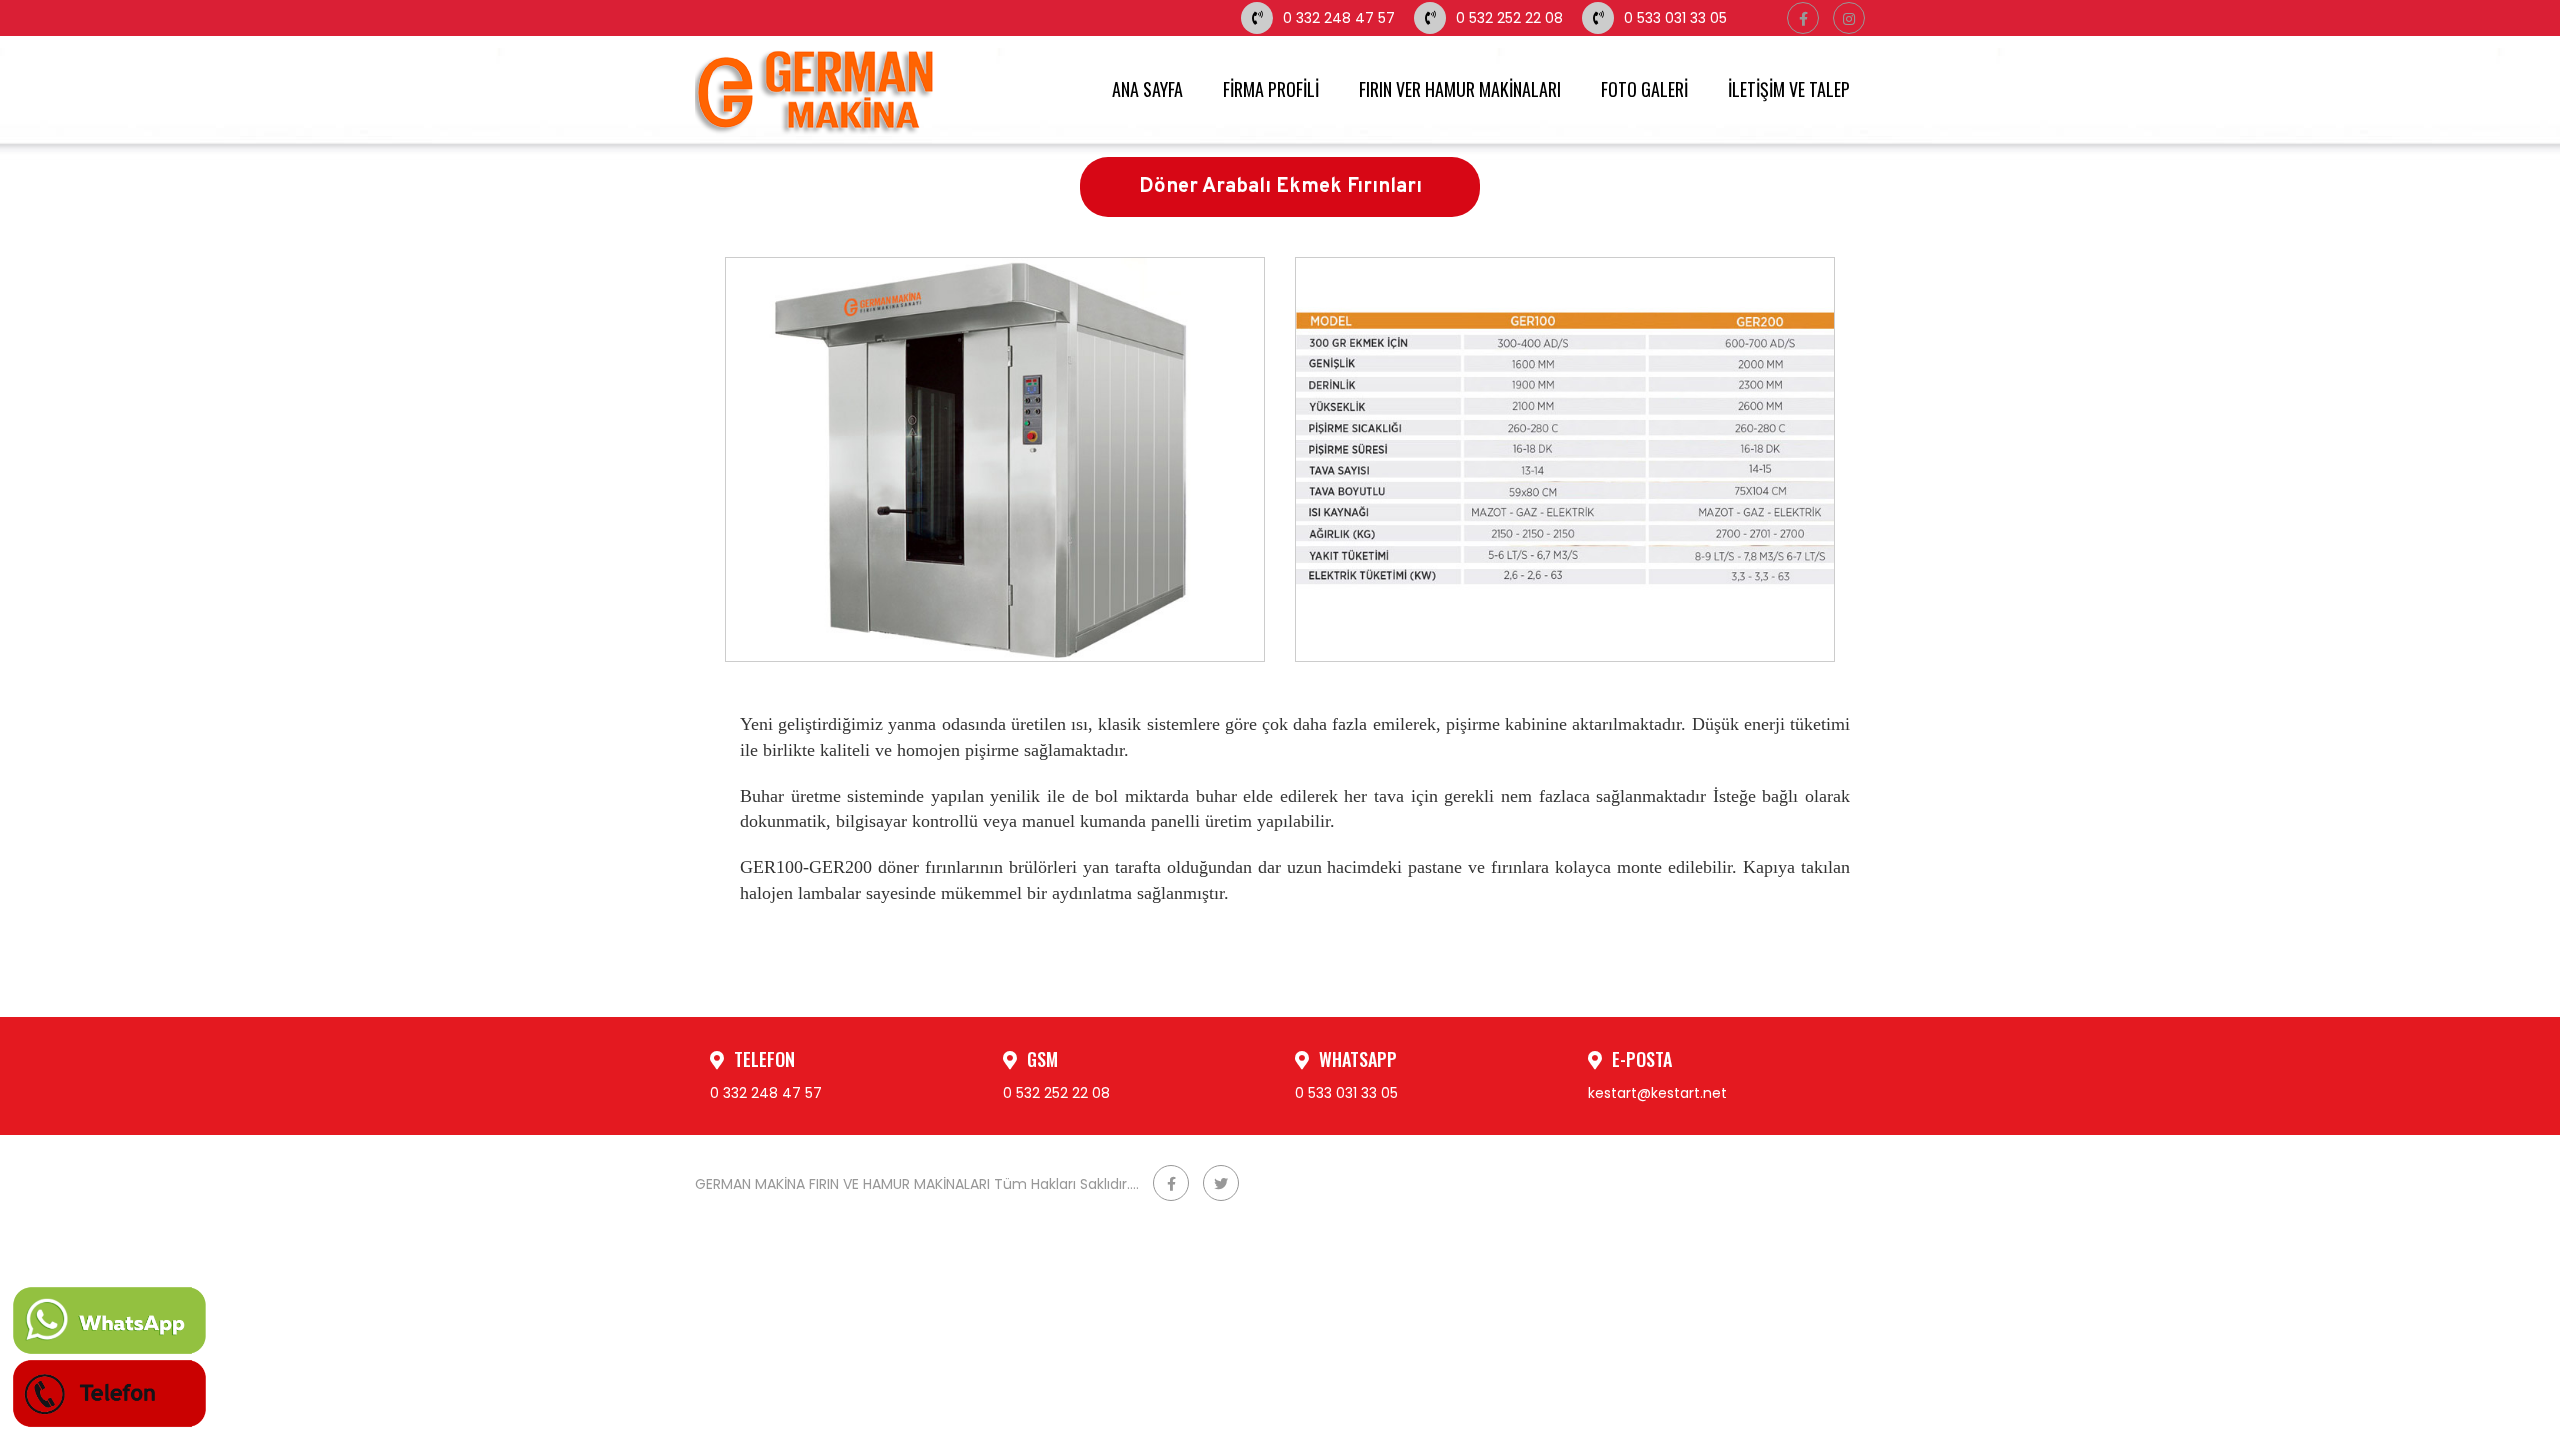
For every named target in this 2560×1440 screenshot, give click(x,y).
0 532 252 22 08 (1509, 18)
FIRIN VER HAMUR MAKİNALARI (1460, 89)
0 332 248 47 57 (1339, 18)
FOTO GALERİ (1644, 89)
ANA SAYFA (1147, 89)
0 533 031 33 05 (1675, 18)
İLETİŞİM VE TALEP (1789, 89)
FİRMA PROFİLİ (1271, 89)
